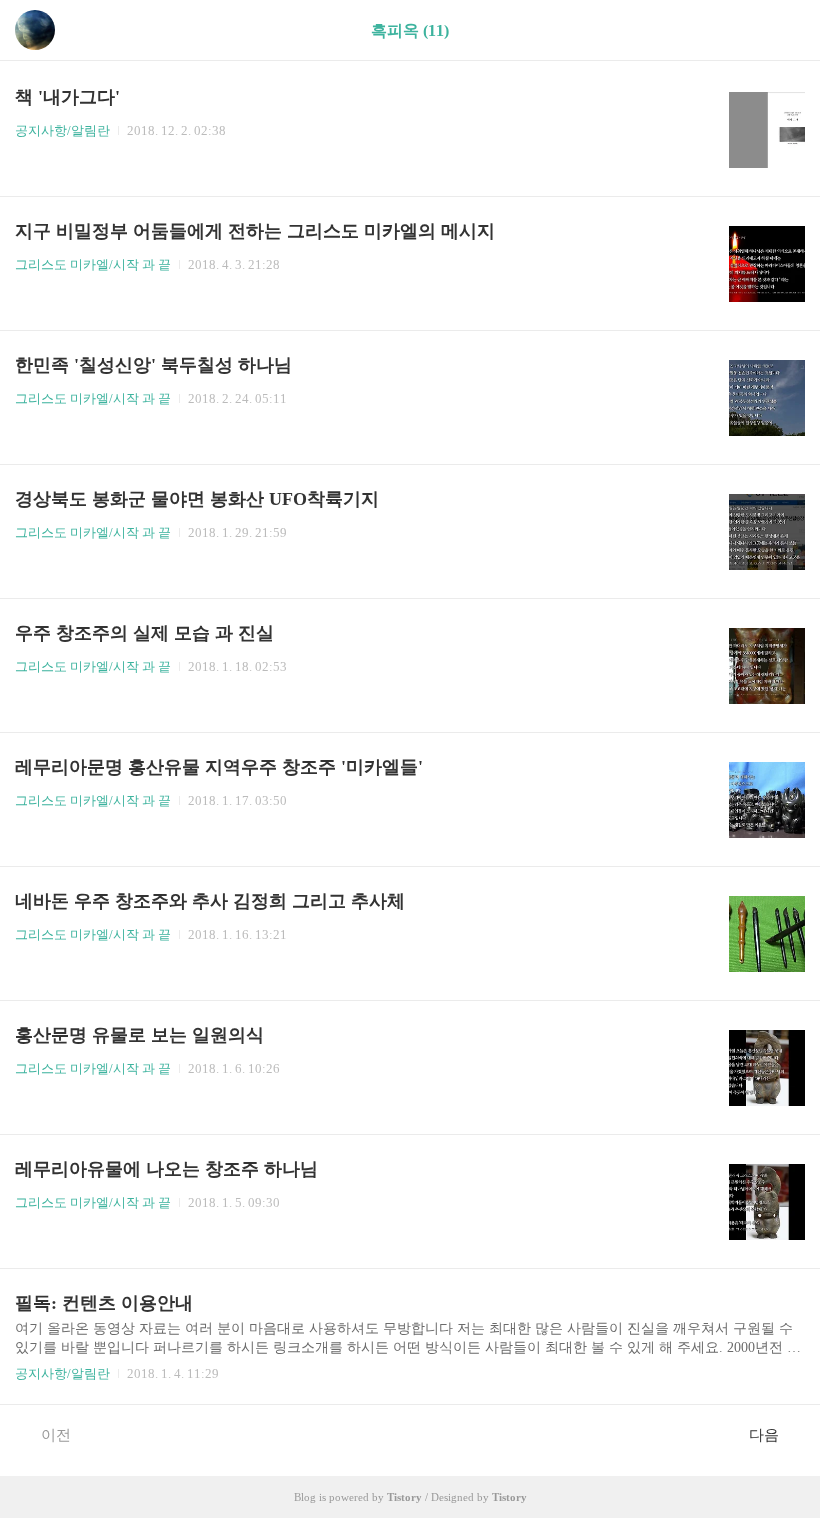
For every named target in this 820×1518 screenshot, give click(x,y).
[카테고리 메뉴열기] (785, 30)
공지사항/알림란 (62, 130)
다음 (764, 1435)
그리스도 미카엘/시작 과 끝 (93, 264)
